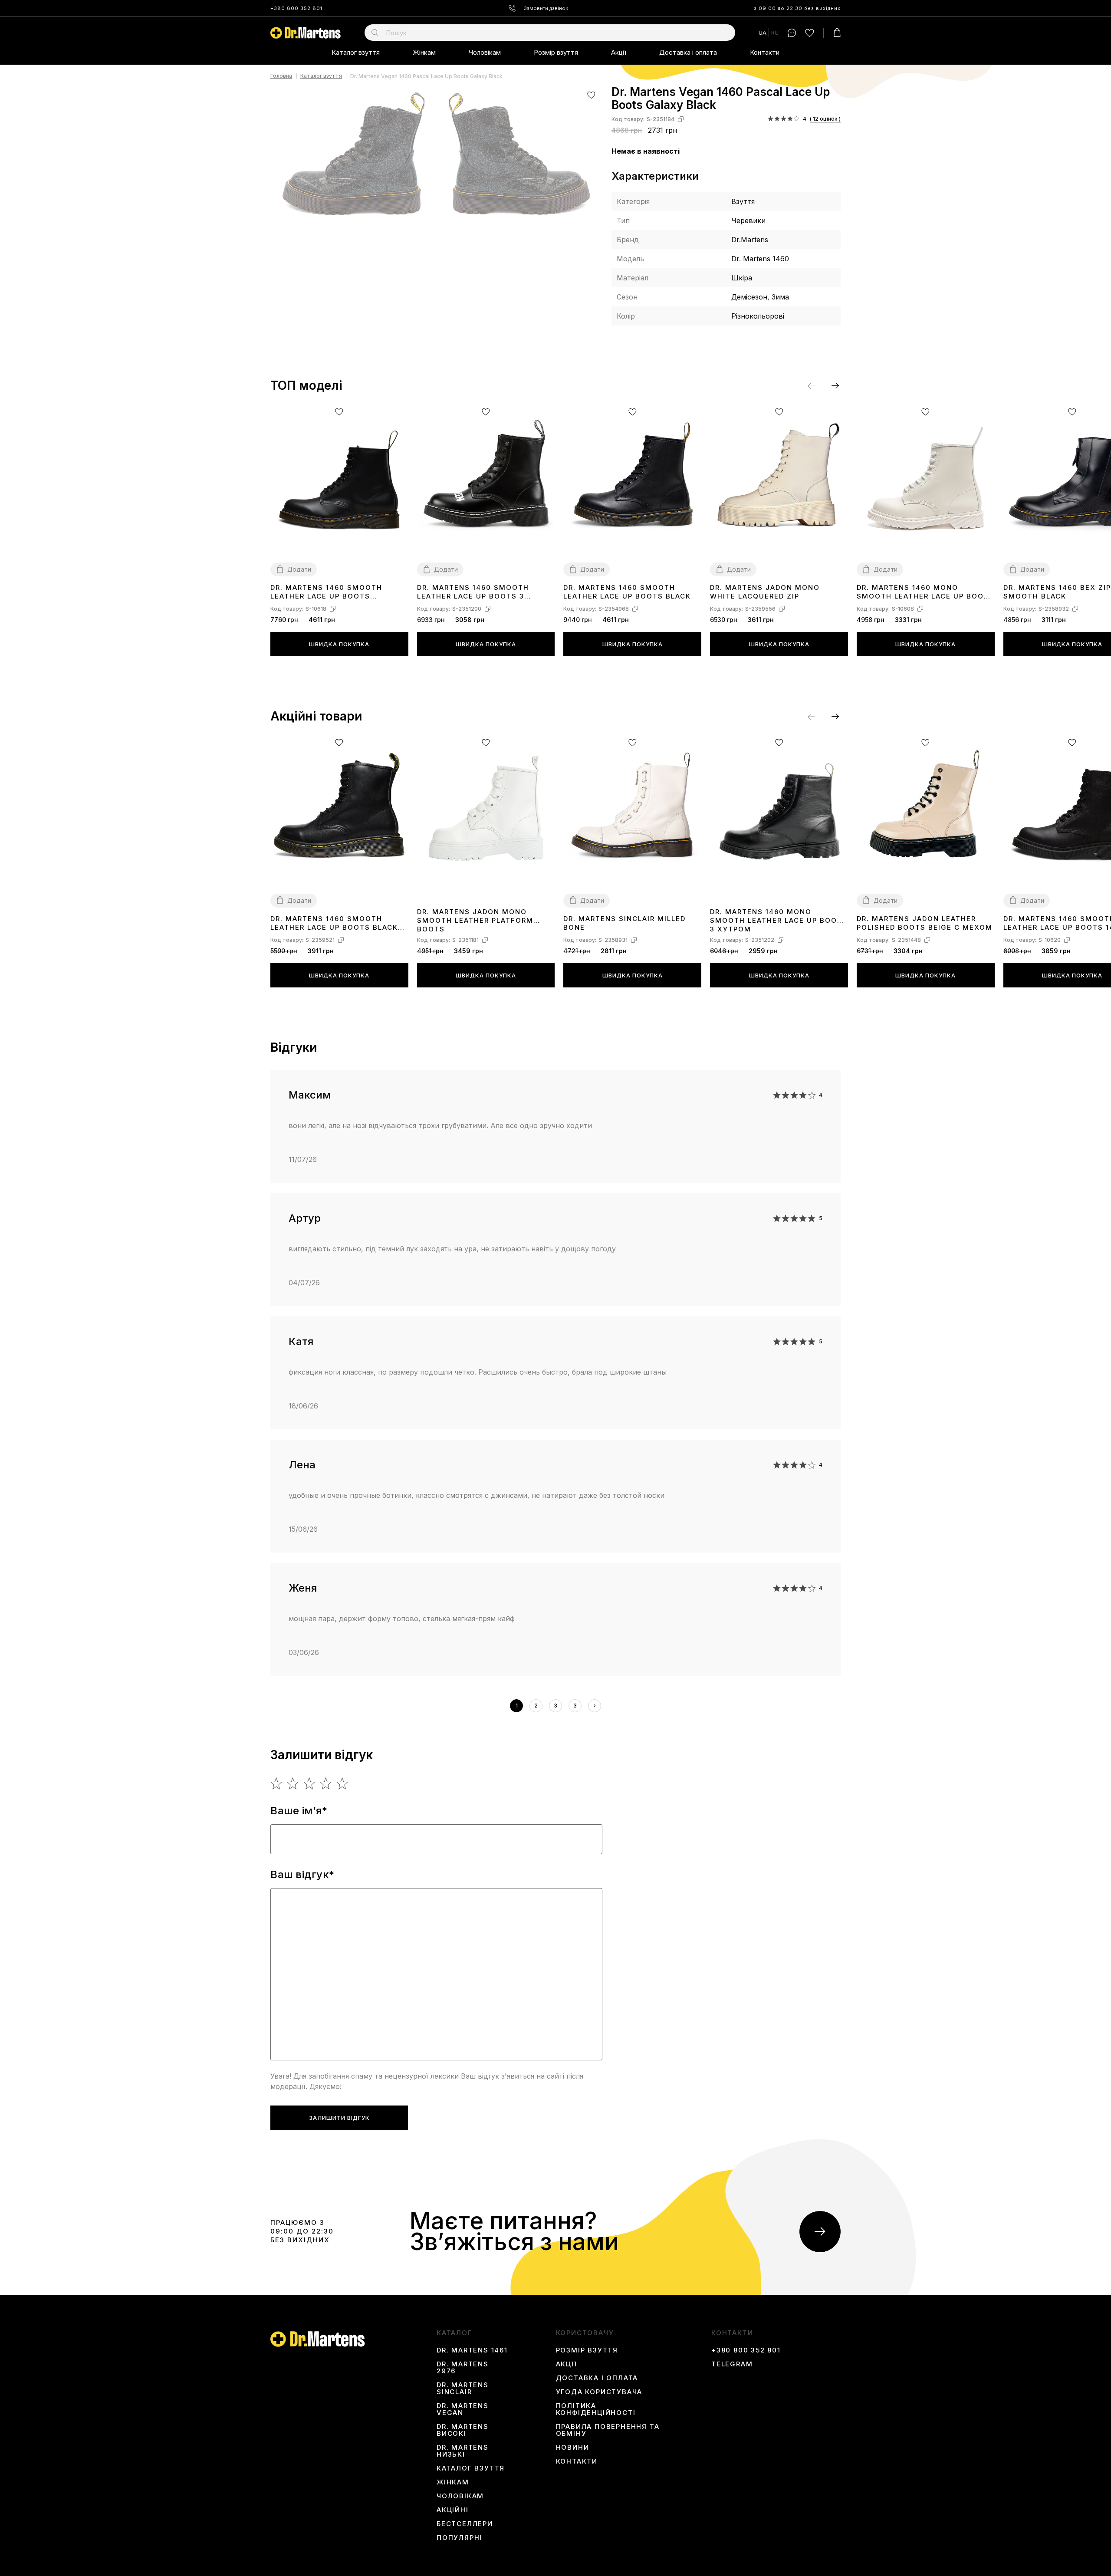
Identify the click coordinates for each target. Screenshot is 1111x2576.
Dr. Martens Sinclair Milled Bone (625, 923)
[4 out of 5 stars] (326, 1783)
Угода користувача (599, 2392)
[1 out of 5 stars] (277, 1783)
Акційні (453, 2510)
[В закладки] (591, 95)
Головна (281, 76)
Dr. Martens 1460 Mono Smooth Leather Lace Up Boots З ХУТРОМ (779, 920)
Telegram (732, 2364)
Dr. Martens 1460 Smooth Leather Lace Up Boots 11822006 (326, 592)
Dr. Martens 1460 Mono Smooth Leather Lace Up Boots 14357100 (925, 592)
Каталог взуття (356, 52)
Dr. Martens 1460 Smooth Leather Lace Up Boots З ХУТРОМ (473, 592)
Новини (573, 2448)
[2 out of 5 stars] (293, 1783)
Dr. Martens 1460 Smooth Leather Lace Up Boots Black (627, 592)
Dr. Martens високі (463, 2430)
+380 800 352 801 (296, 8)
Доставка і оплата (688, 52)
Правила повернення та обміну (608, 2430)
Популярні (459, 2538)
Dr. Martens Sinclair (463, 2388)
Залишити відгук (339, 2118)
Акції (619, 52)
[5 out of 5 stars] (343, 1783)
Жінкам (424, 52)
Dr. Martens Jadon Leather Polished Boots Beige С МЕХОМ (925, 923)
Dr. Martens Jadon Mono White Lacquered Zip (765, 592)
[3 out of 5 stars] (310, 1783)
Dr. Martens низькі (463, 2451)
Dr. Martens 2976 (463, 2368)
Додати (299, 569)
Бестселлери (465, 2524)
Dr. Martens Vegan (463, 2409)
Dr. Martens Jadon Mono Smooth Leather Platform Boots (475, 920)
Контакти (765, 52)
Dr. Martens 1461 (472, 2350)
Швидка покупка (339, 644)
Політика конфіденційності (596, 2409)
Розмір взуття (556, 52)
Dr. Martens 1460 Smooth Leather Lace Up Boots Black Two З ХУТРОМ (334, 923)
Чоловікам (485, 52)
